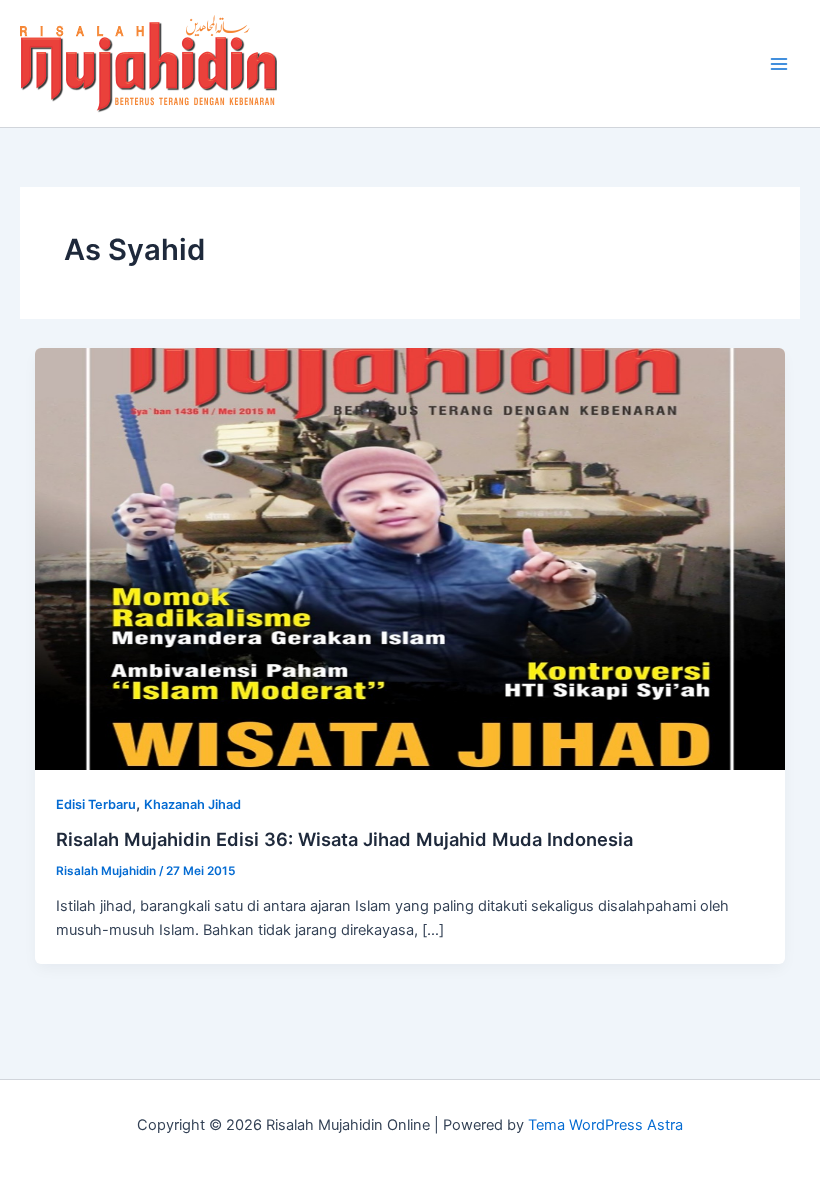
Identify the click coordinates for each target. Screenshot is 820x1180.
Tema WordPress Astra (605, 1125)
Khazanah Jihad (192, 804)
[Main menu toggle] (779, 64)
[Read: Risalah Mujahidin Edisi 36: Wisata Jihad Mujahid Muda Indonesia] (410, 558)
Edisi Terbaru (96, 804)
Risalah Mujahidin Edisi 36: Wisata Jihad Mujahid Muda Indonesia (344, 839)
